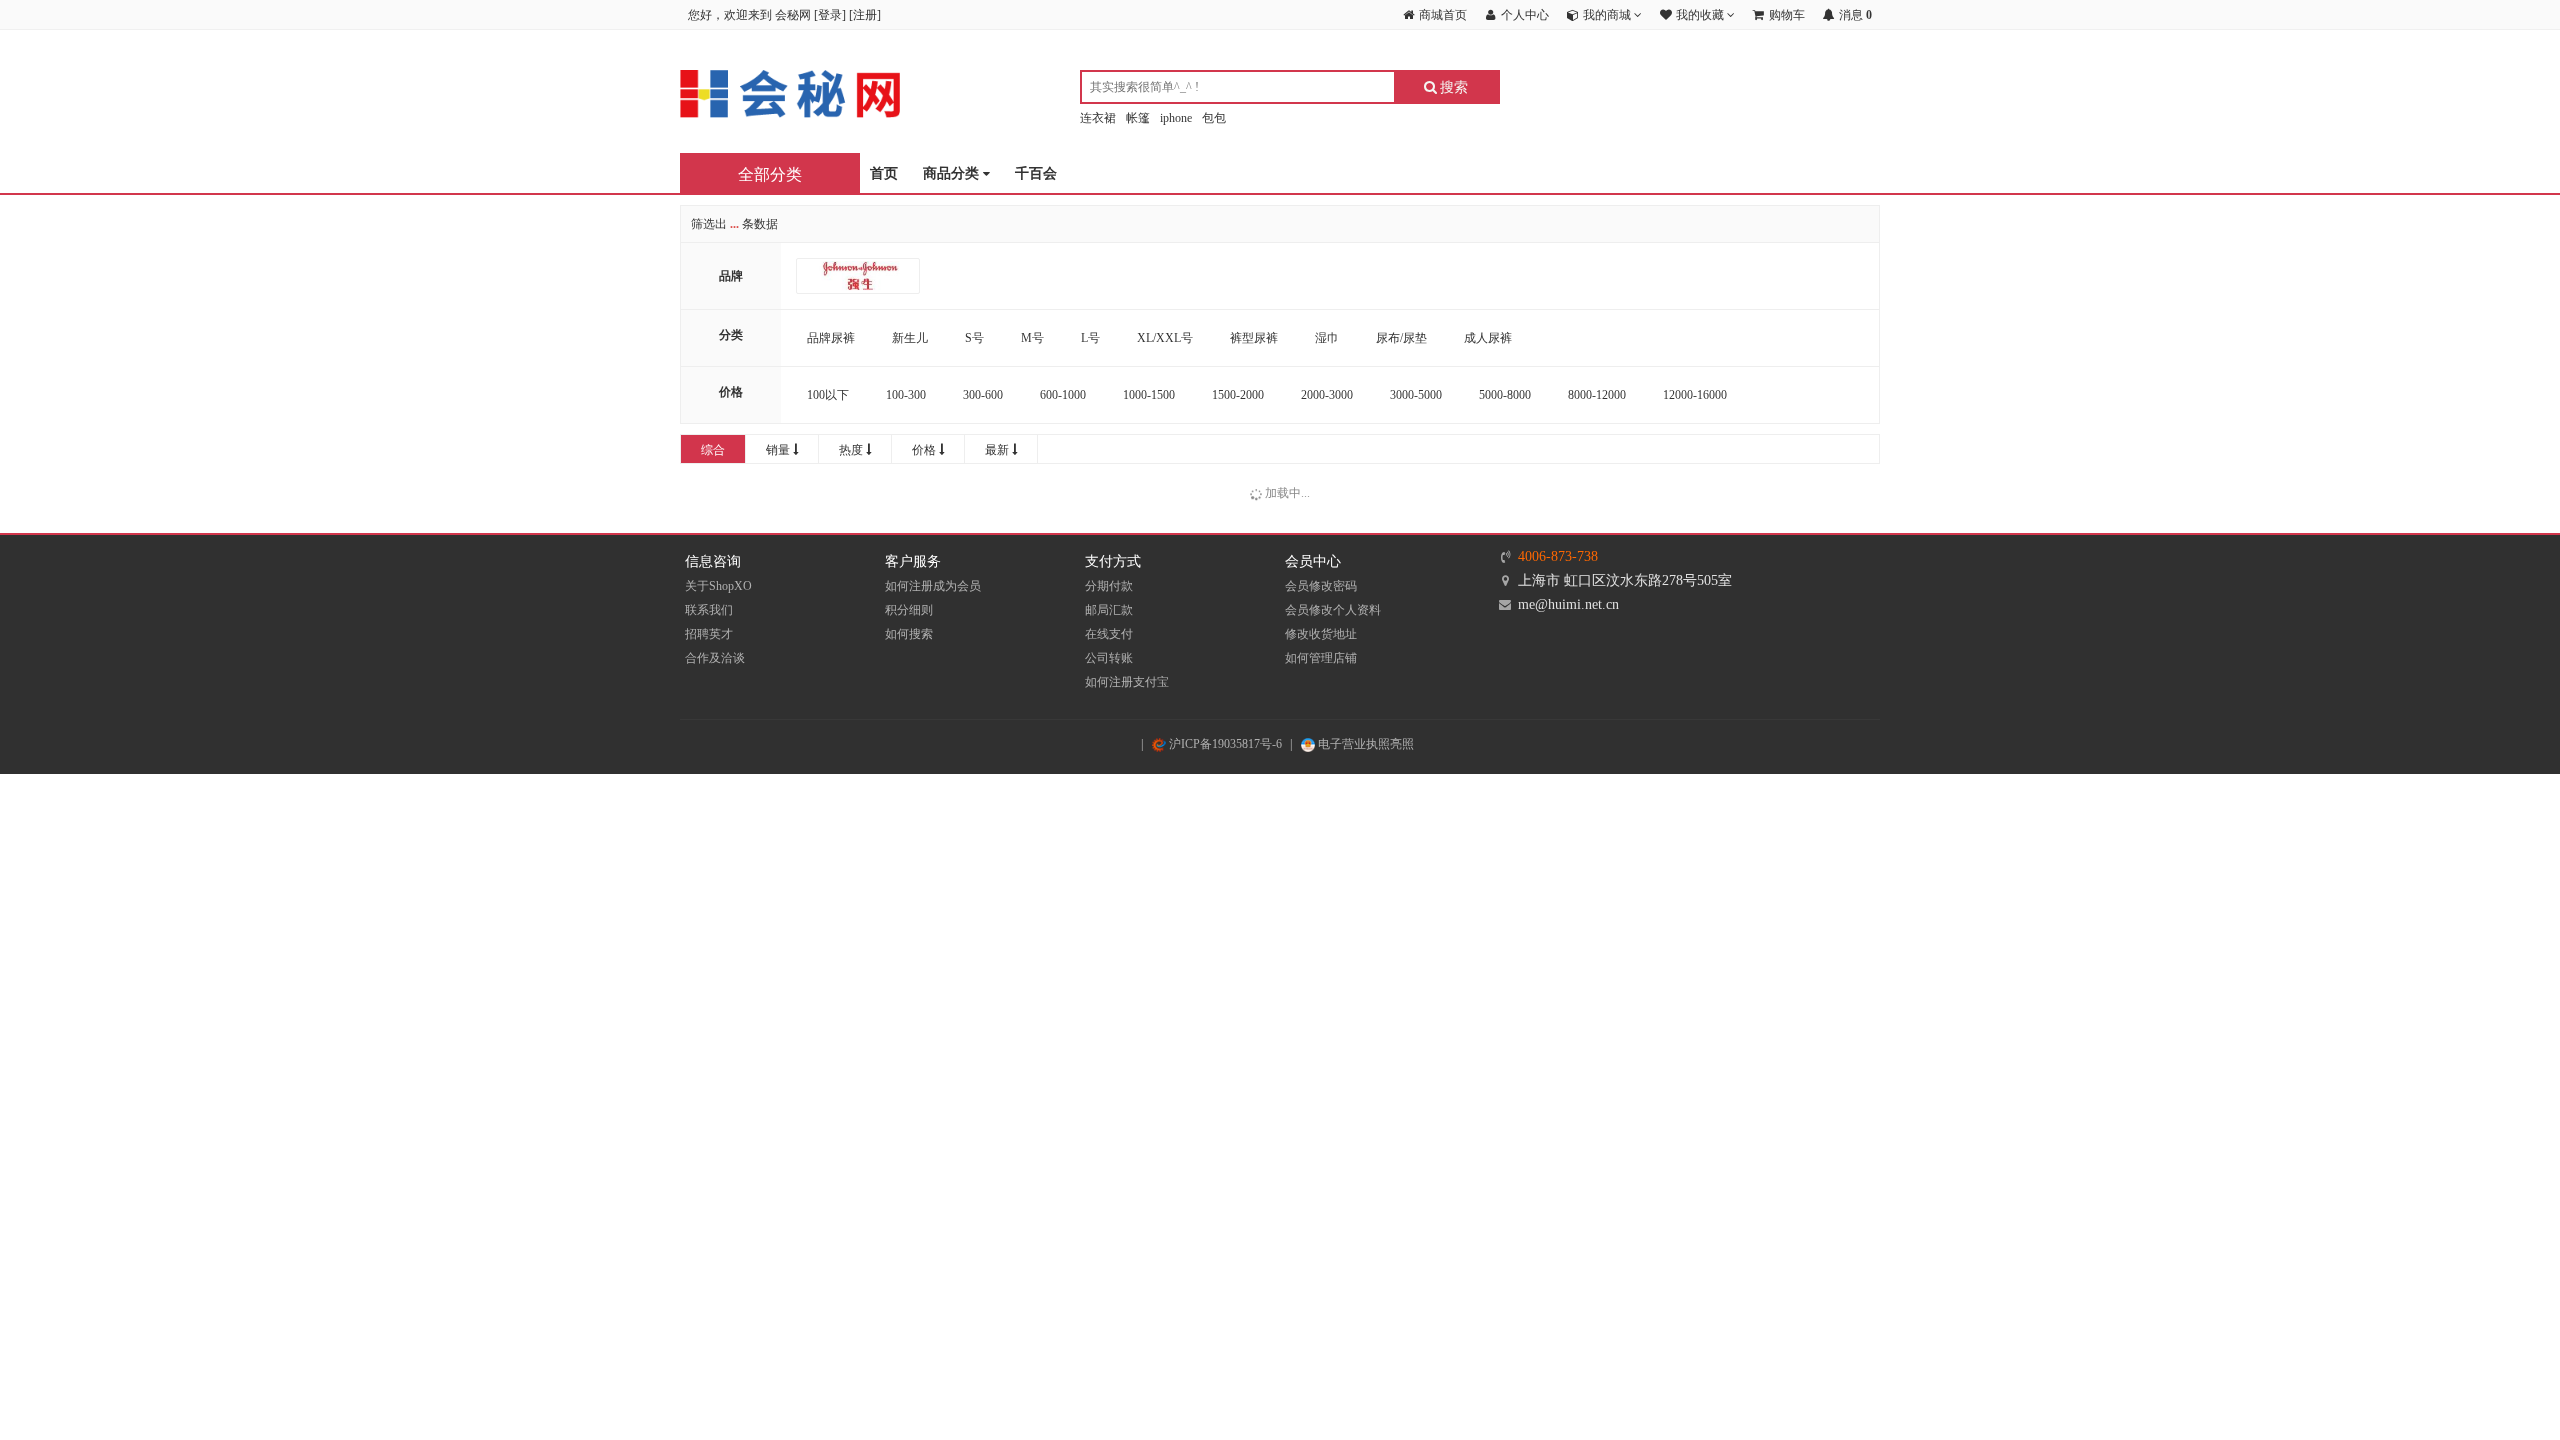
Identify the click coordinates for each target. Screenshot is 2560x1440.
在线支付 (1109, 634)
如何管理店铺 (1321, 658)
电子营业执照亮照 (1364, 744)
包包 (1214, 118)
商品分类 (953, 173)
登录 (830, 15)
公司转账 (1109, 658)
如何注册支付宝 (1127, 682)
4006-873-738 (1558, 556)
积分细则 (909, 610)
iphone (1176, 118)
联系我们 (709, 610)
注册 (865, 15)
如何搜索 (909, 634)
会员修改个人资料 (1333, 610)
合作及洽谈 (715, 658)
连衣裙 (1098, 118)
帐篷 (1138, 118)
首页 (884, 173)
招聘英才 (709, 634)
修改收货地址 (1321, 634)
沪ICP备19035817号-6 (1224, 744)
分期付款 (1109, 586)
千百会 (1036, 173)
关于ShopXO (718, 586)
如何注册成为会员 (933, 586)
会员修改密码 (1321, 586)
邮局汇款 (1109, 610)
